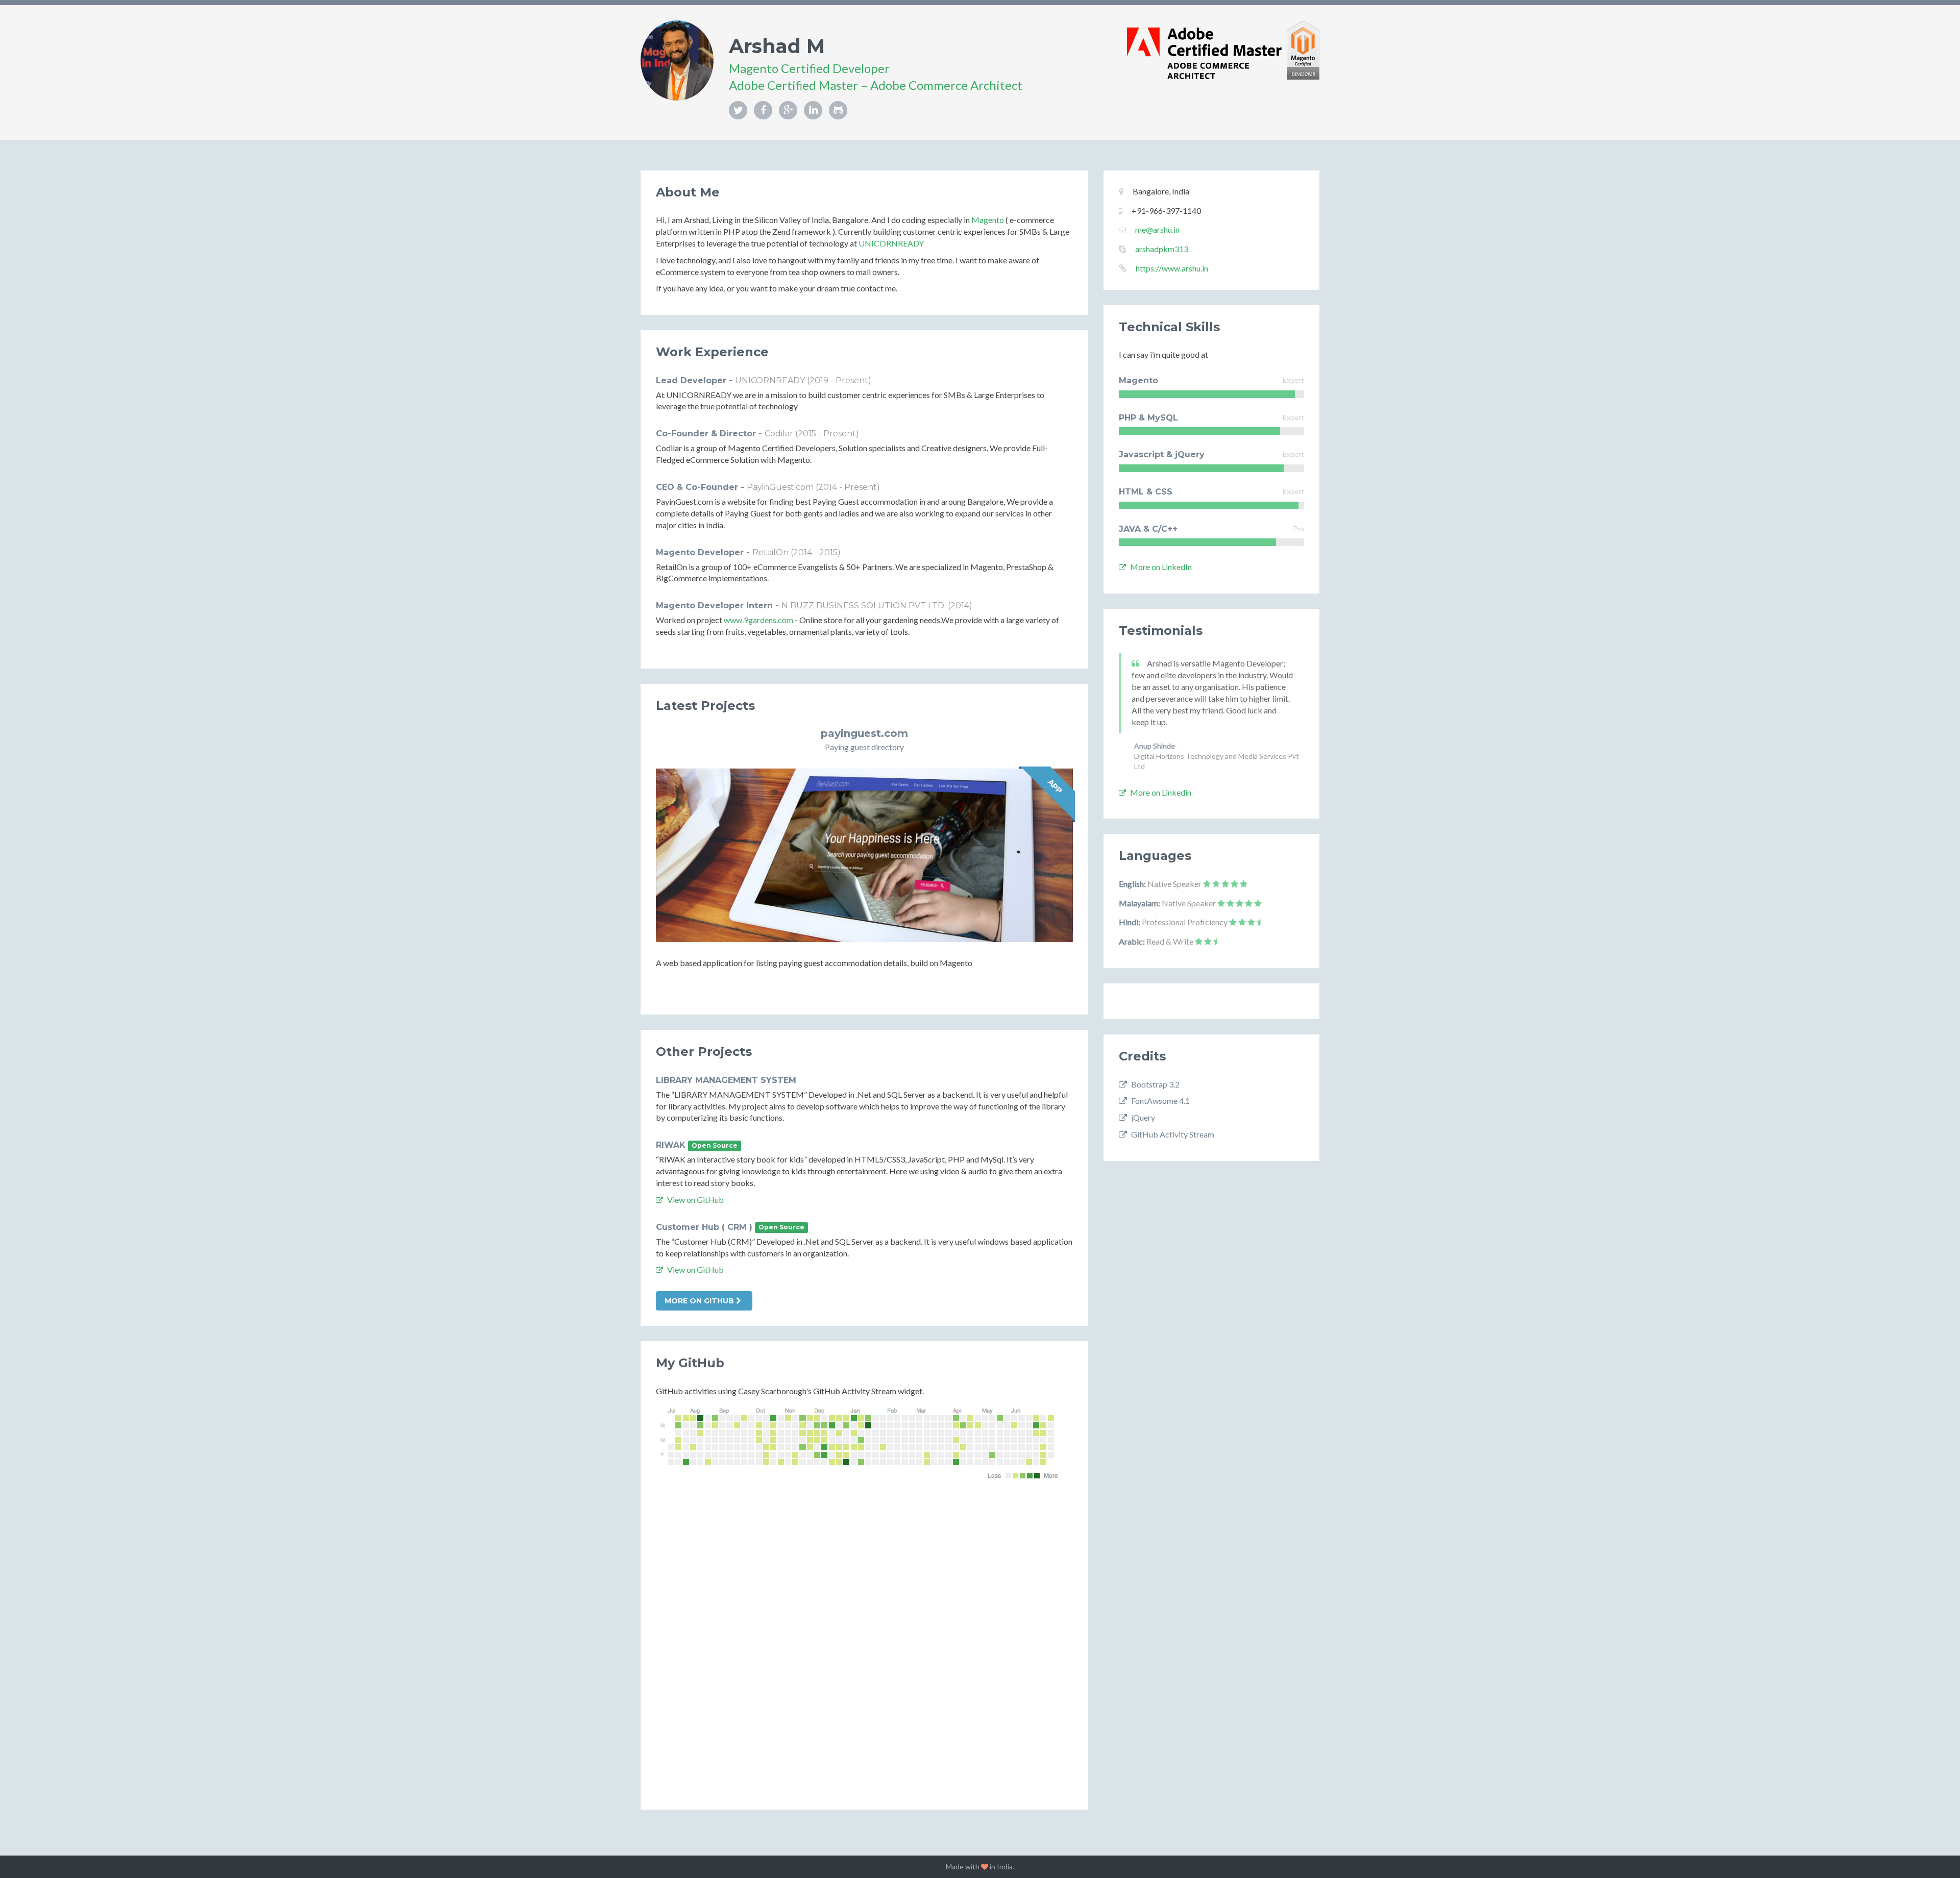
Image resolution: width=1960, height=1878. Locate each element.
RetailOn (770, 552)
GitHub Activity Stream (1172, 1134)
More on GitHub (700, 1301)
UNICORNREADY (891, 243)
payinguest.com (864, 733)
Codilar (779, 434)
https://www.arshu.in (1172, 268)
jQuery (1142, 1117)
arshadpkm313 (1162, 249)
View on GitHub (695, 1200)
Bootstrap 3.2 (1155, 1084)
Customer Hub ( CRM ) (704, 1227)
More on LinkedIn (1160, 567)
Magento (988, 220)
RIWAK (671, 1145)
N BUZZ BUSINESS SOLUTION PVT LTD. (864, 606)
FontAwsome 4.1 (1160, 1101)
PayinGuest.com (780, 487)
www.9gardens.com (758, 620)
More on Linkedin (1160, 792)
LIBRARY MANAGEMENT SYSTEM (726, 1080)
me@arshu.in (1157, 229)
